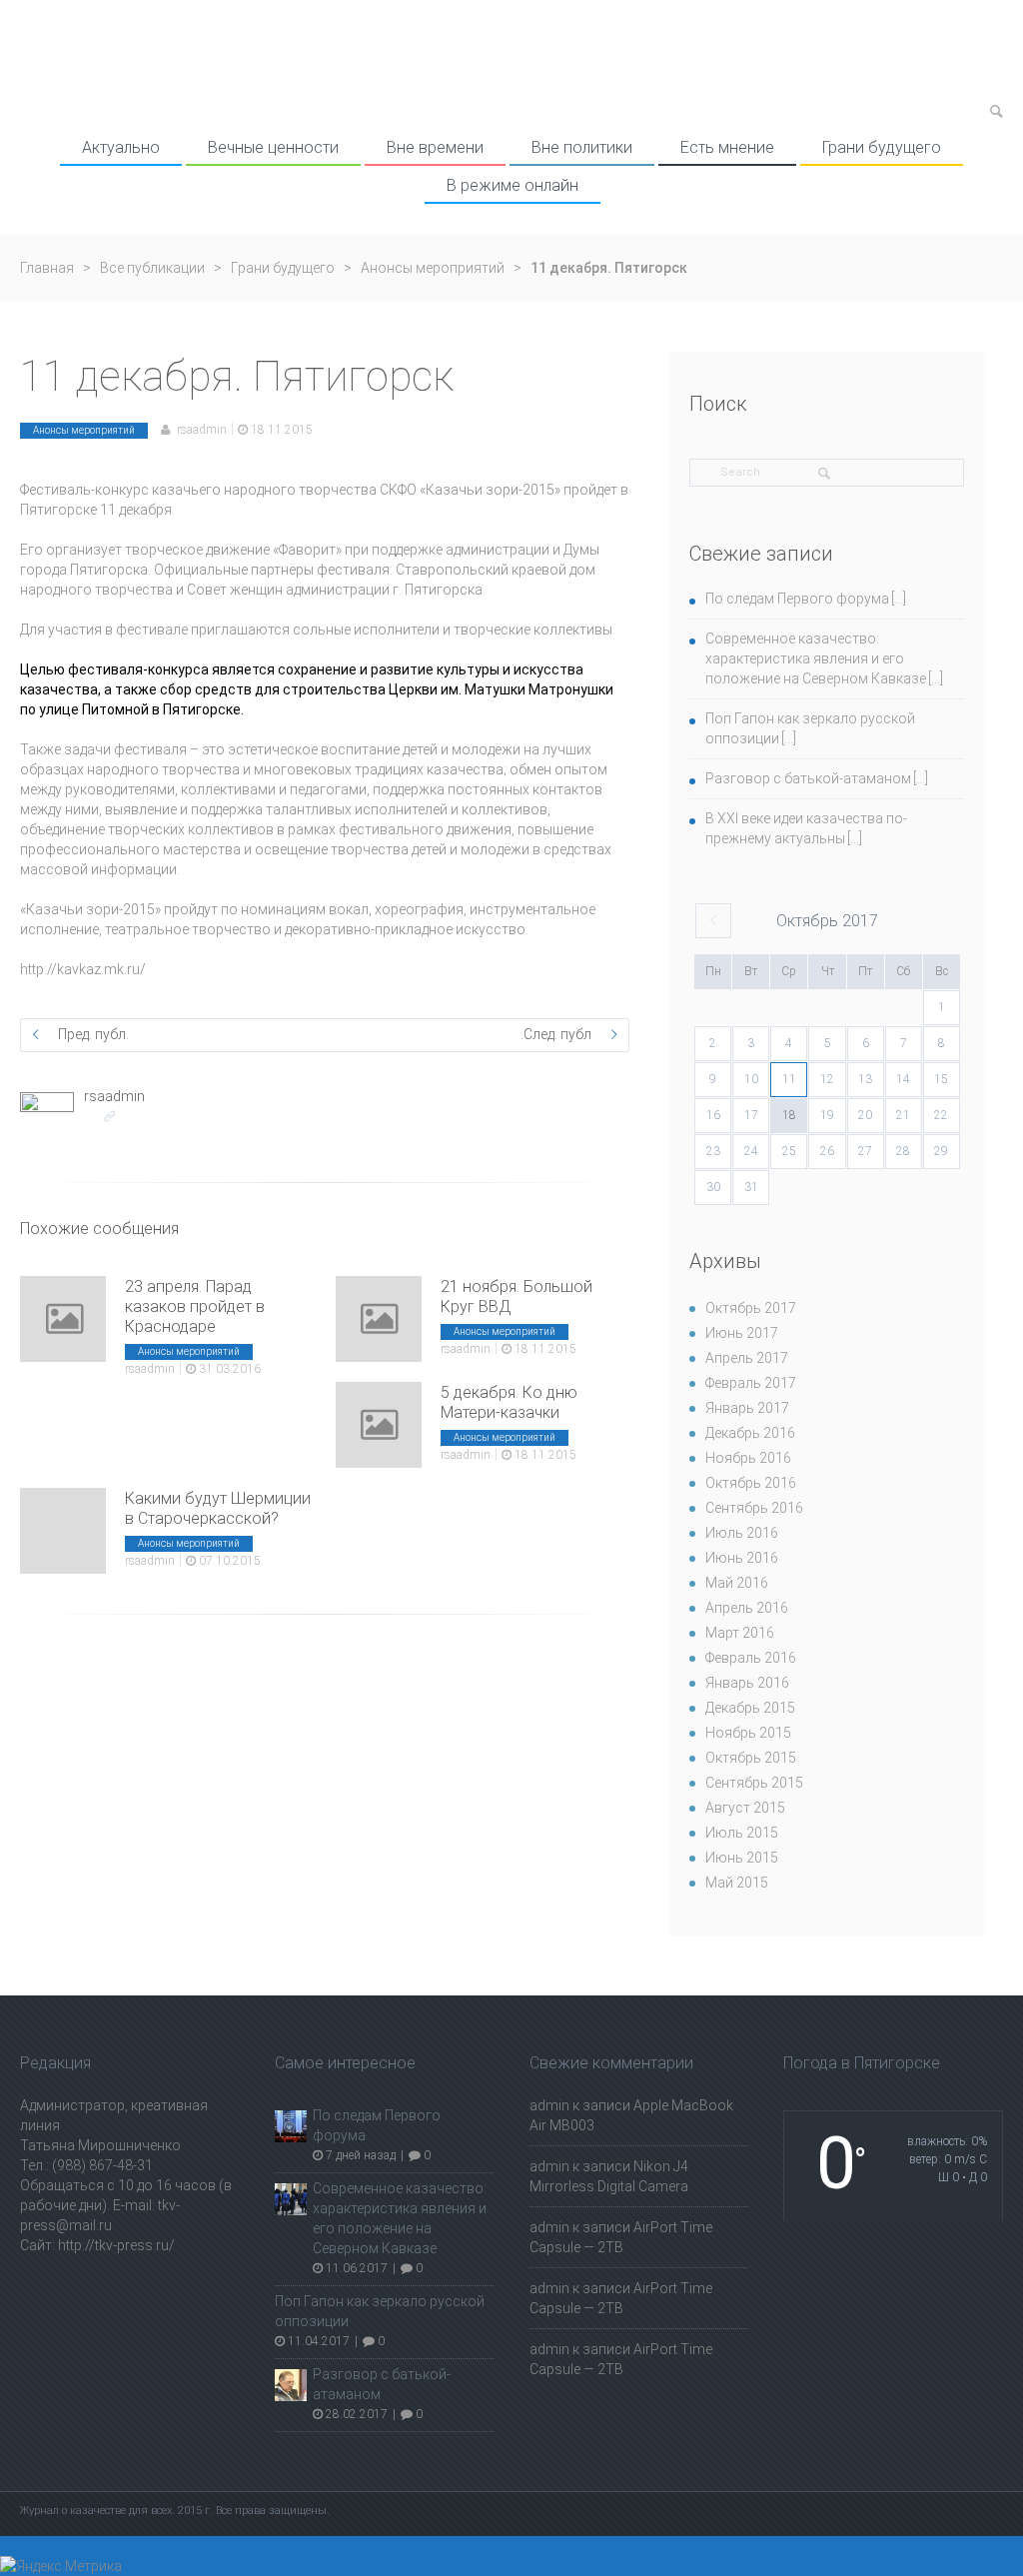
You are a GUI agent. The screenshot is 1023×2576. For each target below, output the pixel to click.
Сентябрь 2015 (754, 1783)
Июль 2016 (742, 1533)
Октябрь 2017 (751, 1308)
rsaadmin (202, 430)
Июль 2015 (742, 1833)
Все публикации (152, 268)
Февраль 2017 (751, 1383)
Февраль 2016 (751, 1658)
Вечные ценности (273, 147)
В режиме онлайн (512, 185)
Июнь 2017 (742, 1333)
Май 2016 (737, 1583)
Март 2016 (740, 1633)
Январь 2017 (747, 1408)
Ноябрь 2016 (748, 1458)
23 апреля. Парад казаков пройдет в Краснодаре (195, 1306)
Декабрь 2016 (750, 1433)
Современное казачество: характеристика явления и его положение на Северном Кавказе (816, 658)
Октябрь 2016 (751, 1483)
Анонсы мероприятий (433, 268)
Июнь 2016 (742, 1558)
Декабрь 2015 (750, 1708)
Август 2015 (745, 1808)
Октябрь (827, 921)
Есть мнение (727, 147)
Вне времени (435, 147)
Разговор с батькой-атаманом (808, 778)
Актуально (121, 147)
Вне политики (582, 147)
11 (789, 1079)
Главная (47, 268)
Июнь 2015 (742, 1858)
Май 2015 (737, 1883)
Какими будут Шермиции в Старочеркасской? (218, 1508)
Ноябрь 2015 (748, 1733)
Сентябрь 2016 (754, 1508)
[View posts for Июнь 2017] (713, 921)
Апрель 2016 (747, 1608)
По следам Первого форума (797, 599)
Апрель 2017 (747, 1358)
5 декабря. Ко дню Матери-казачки (509, 1402)
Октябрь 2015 (751, 1758)
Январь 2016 (747, 1683)
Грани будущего (882, 147)
